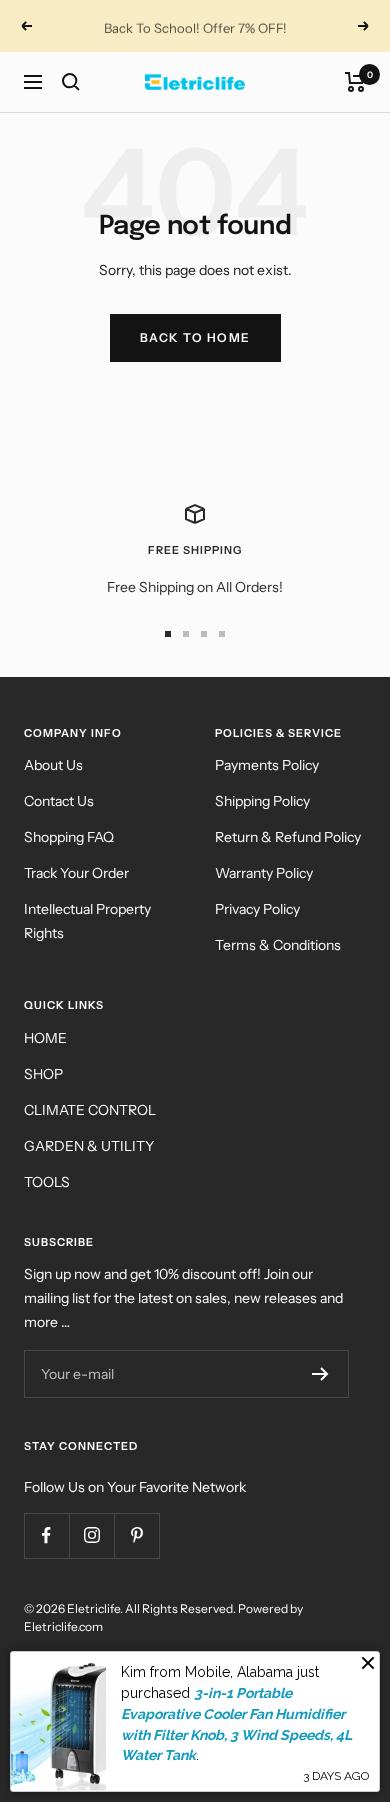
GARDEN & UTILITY (89, 1146)
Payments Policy (267, 765)
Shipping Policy (262, 801)
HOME (45, 1038)
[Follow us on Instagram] (91, 1535)
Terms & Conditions (278, 945)
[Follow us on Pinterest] (136, 1535)
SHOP (43, 1074)
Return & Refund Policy (288, 837)
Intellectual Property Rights (87, 921)
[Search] (71, 82)
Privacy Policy (257, 909)
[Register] (320, 1374)
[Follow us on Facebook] (46, 1535)
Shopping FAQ (69, 837)
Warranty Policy (264, 873)
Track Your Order (76, 873)
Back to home (195, 337)
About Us (53, 765)
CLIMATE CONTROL (90, 1110)
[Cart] (355, 82)
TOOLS (47, 1182)
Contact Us (59, 801)
